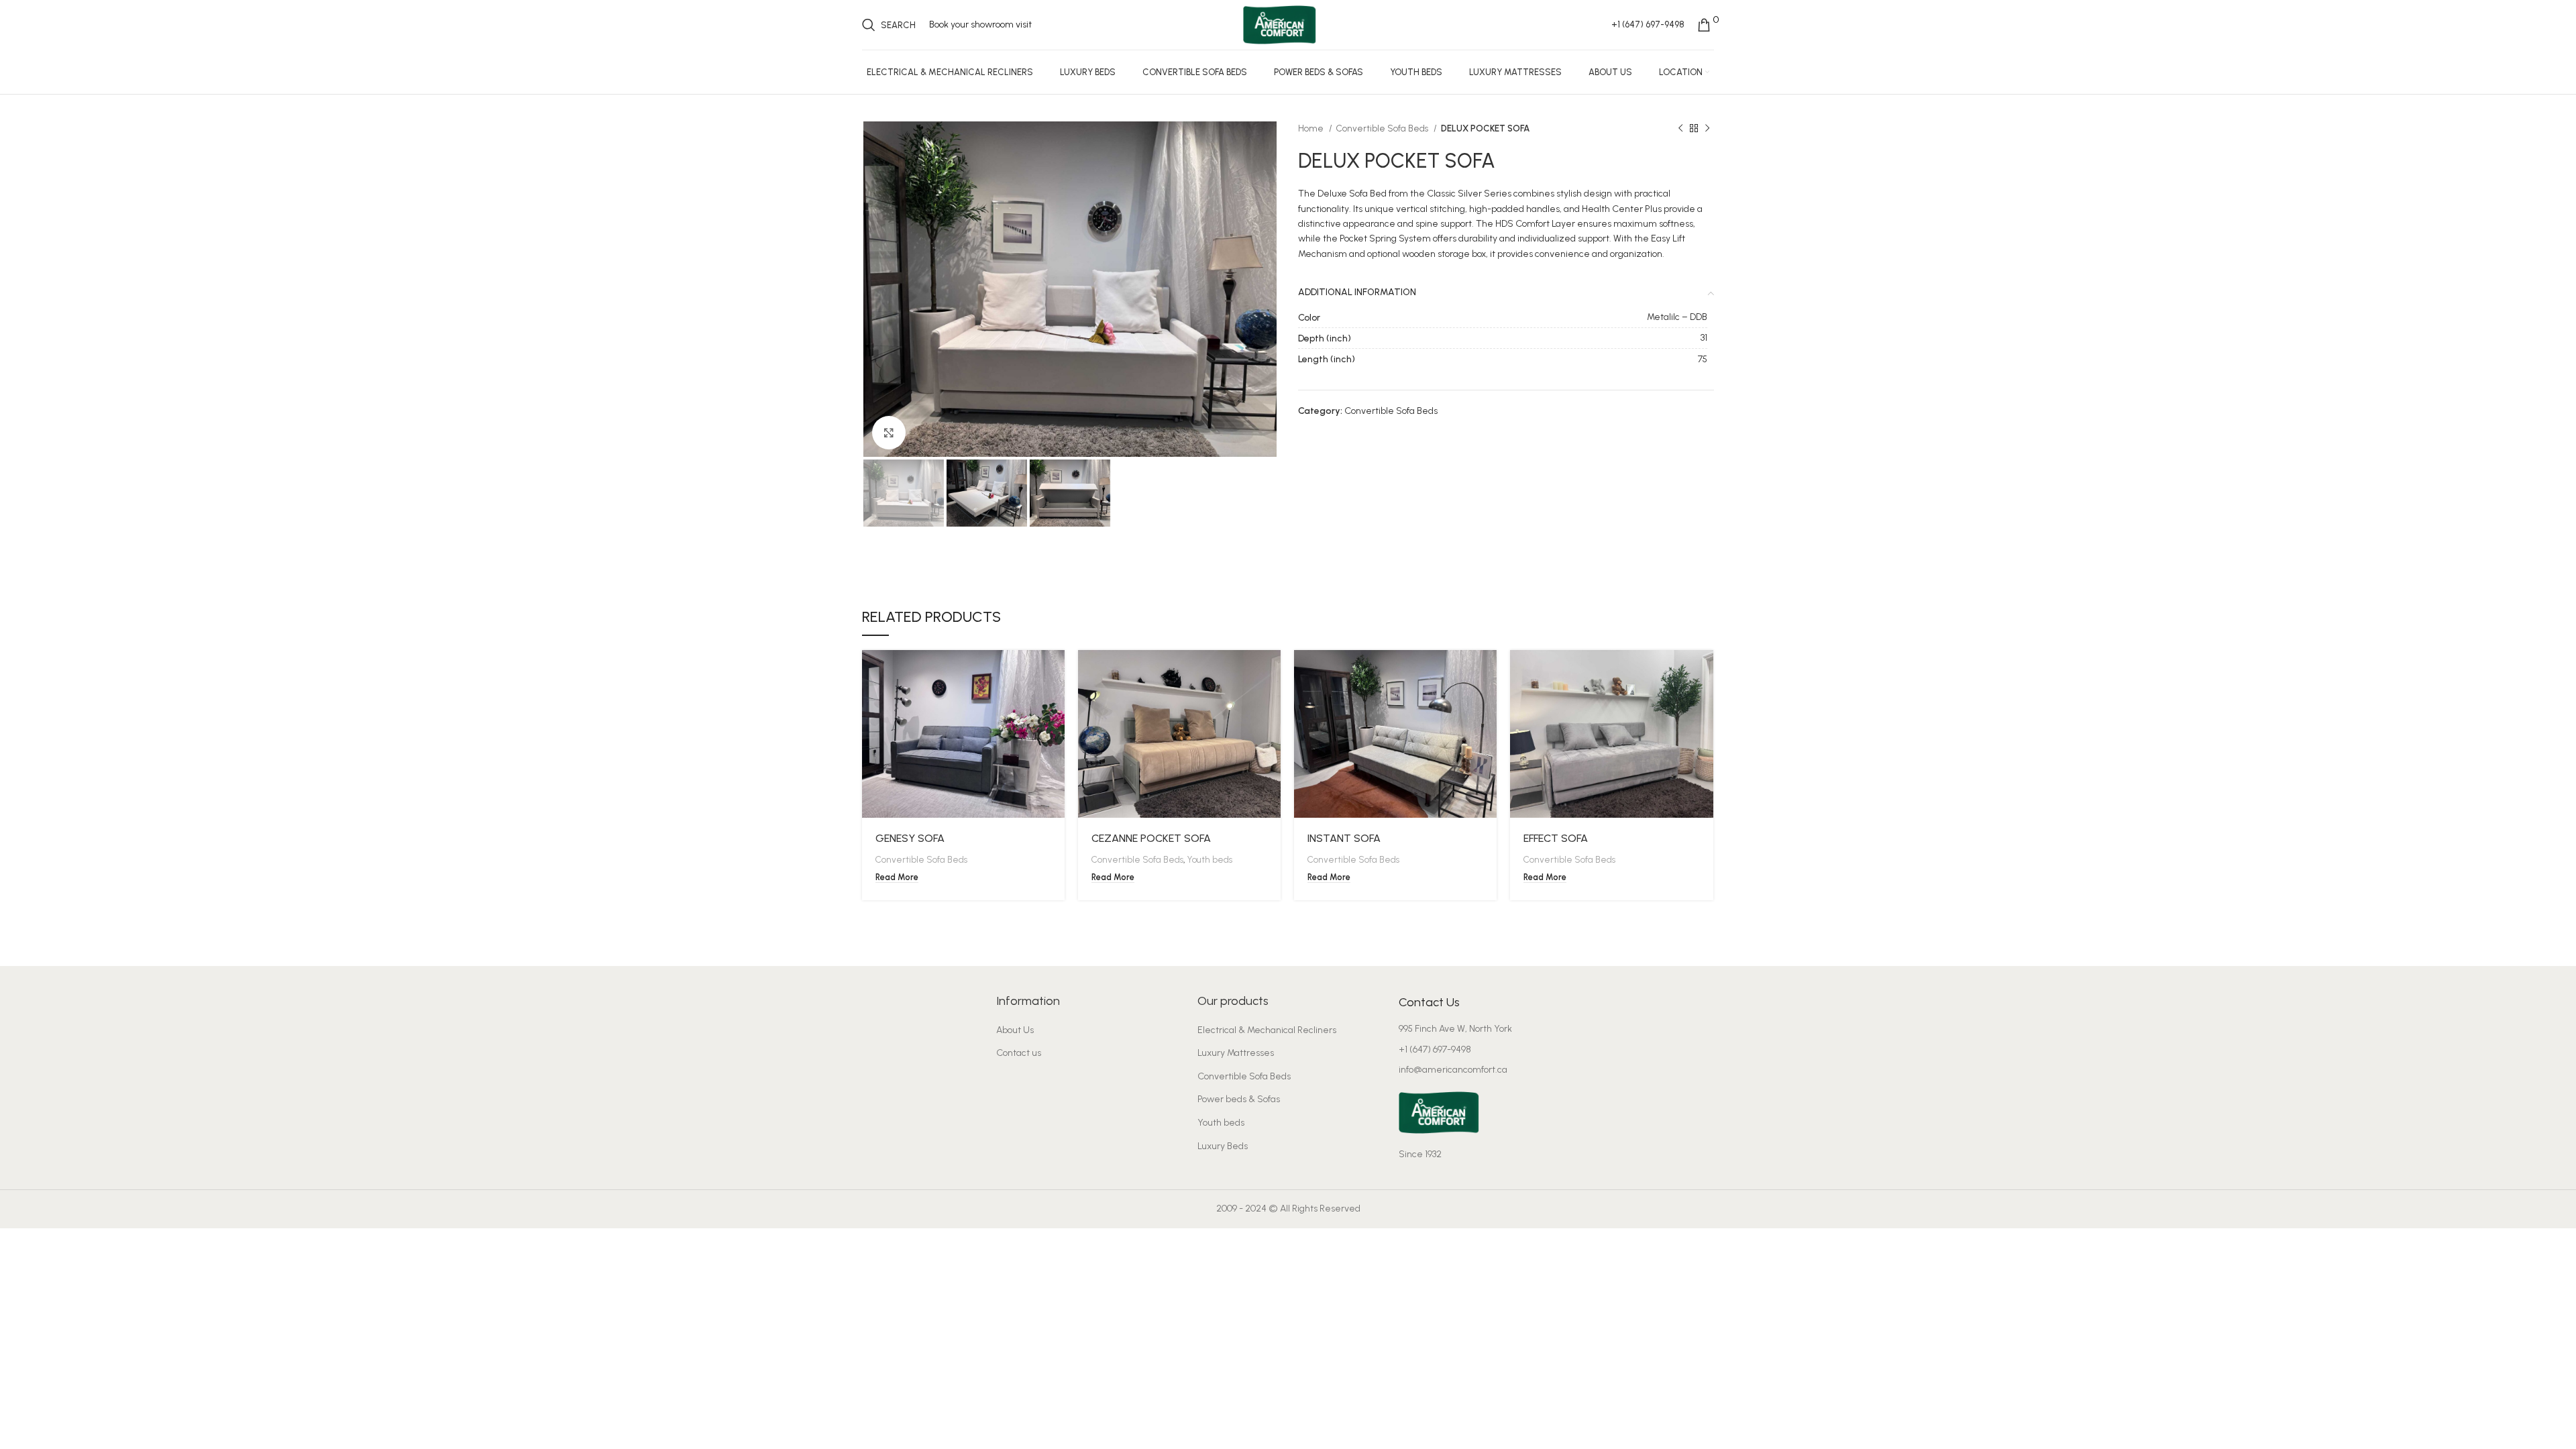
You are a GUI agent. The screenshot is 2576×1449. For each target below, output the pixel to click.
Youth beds (1210, 859)
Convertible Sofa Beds (1383, 128)
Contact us (1019, 1053)
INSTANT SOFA (1344, 838)
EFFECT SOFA (1556, 838)
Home (1312, 128)
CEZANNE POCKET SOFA (1151, 838)
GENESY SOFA (910, 838)
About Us (1015, 1030)
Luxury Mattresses (1236, 1053)
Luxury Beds (1223, 1146)
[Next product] (1707, 129)
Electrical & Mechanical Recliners (1267, 1030)
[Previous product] (1680, 129)
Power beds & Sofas (1239, 1099)
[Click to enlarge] (889, 433)
